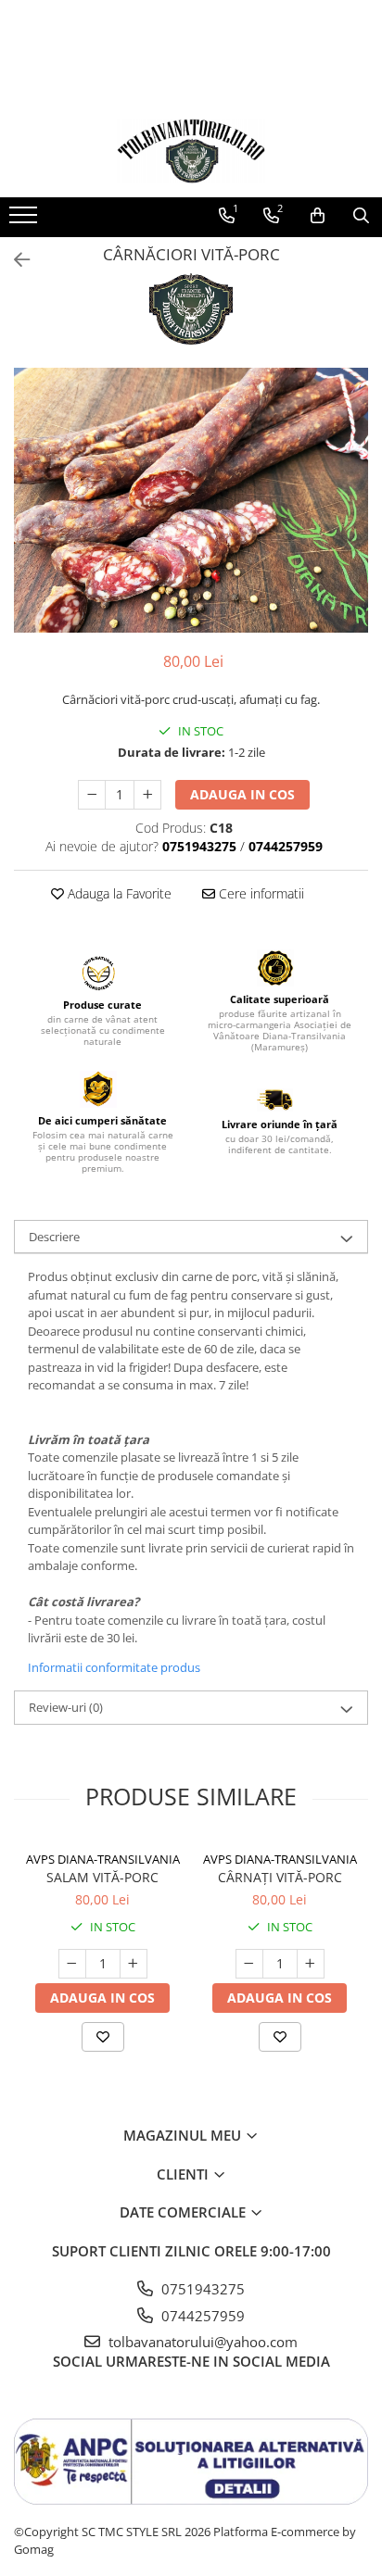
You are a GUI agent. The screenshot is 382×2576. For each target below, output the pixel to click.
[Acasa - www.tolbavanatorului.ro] (191, 151)
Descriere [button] (54, 1237)
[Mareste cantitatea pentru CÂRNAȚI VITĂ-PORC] (311, 1964)
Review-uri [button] (66, 1707)
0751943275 (201, 2289)
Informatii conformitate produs (114, 1667)
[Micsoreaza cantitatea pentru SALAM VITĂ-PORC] (72, 1964)
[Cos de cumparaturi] (318, 216)
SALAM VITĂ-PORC (102, 1877)
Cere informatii (260, 893)
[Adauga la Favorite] (103, 2037)
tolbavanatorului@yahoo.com (201, 2342)
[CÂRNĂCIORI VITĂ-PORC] (191, 501)
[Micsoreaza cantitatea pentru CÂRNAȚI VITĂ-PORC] (249, 1964)
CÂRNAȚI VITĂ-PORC (280, 1877)
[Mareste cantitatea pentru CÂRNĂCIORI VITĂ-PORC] (147, 795)
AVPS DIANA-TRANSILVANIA (103, 1859)
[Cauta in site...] (361, 216)
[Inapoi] (14, 260)
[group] (191, 501)
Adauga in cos (242, 794)
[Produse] (25, 220)
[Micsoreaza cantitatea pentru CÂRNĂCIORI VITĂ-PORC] (92, 795)
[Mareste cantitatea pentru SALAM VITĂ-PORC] (134, 1964)
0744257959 (201, 2316)
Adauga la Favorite (118, 893)
